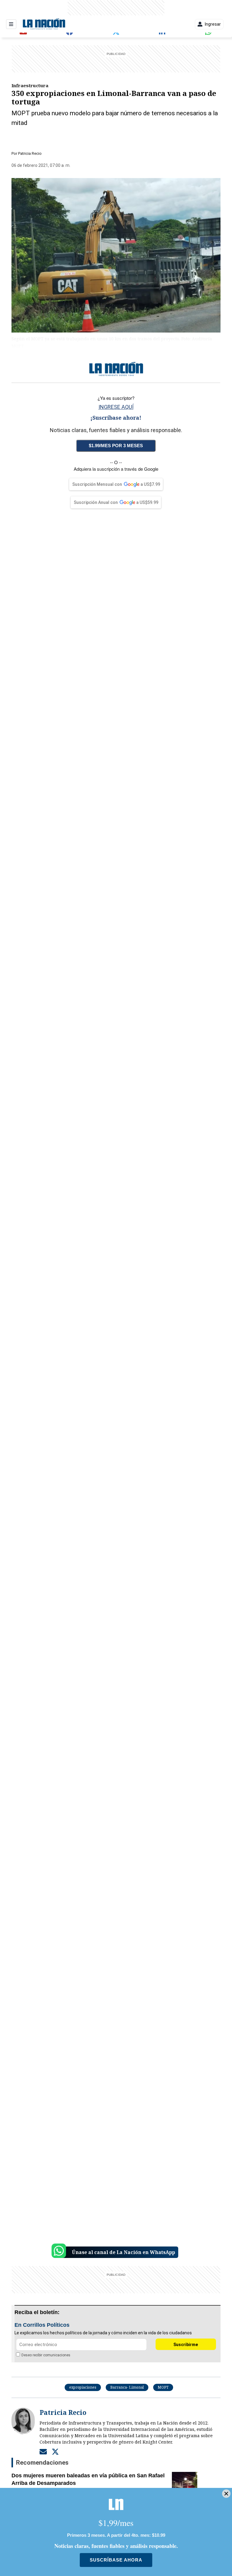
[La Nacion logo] (44, 24)
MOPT (163, 2387)
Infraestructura (30, 85)
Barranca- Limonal (127, 2387)
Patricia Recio (30, 153)
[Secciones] (11, 24)
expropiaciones (83, 2387)
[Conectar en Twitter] (55, 2451)
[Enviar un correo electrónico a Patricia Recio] (43, 2451)
